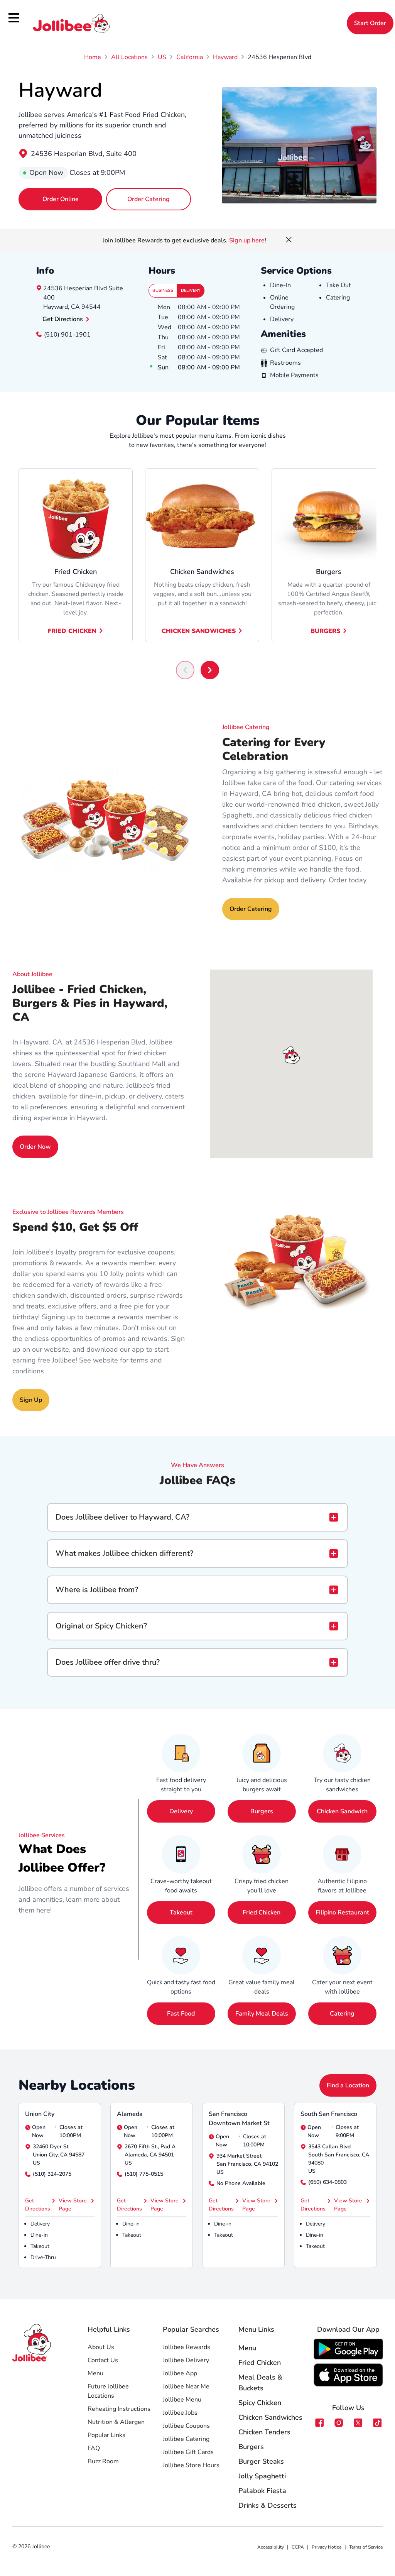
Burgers (325, 631)
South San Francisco (329, 2114)
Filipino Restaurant (342, 1913)
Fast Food (181, 2014)
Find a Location (348, 2085)
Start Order (370, 23)
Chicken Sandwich (342, 1811)
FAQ (94, 2448)
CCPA (298, 2547)
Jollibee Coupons (186, 2426)
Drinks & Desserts (268, 2505)
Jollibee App (180, 2373)
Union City (40, 2114)
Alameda (130, 2114)
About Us (101, 2347)
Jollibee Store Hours (191, 2465)
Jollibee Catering (186, 2439)
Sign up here (247, 240)
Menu (95, 2373)
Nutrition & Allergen (116, 2422)
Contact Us (103, 2360)
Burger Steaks (261, 2461)
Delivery (191, 290)
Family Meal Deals (262, 2014)
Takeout (181, 1913)
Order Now (35, 1147)
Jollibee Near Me (186, 2386)
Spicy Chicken (260, 2403)
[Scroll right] (210, 670)
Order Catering (149, 199)
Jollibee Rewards (187, 2347)
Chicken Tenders (264, 2432)
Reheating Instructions (119, 2409)
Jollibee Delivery (186, 2360)
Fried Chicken (72, 631)
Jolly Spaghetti (262, 2476)
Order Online (61, 199)
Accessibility (271, 2547)
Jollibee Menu (182, 2400)
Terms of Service (366, 2547)
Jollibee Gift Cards (188, 2452)
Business (163, 290)
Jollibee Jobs (180, 2413)
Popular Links (106, 2435)
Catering (342, 2014)
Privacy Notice (327, 2547)
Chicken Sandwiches (199, 631)
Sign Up (31, 1400)
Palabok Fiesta (262, 2491)
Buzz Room (103, 2461)
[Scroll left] (185, 670)
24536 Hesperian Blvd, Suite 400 (84, 154)
